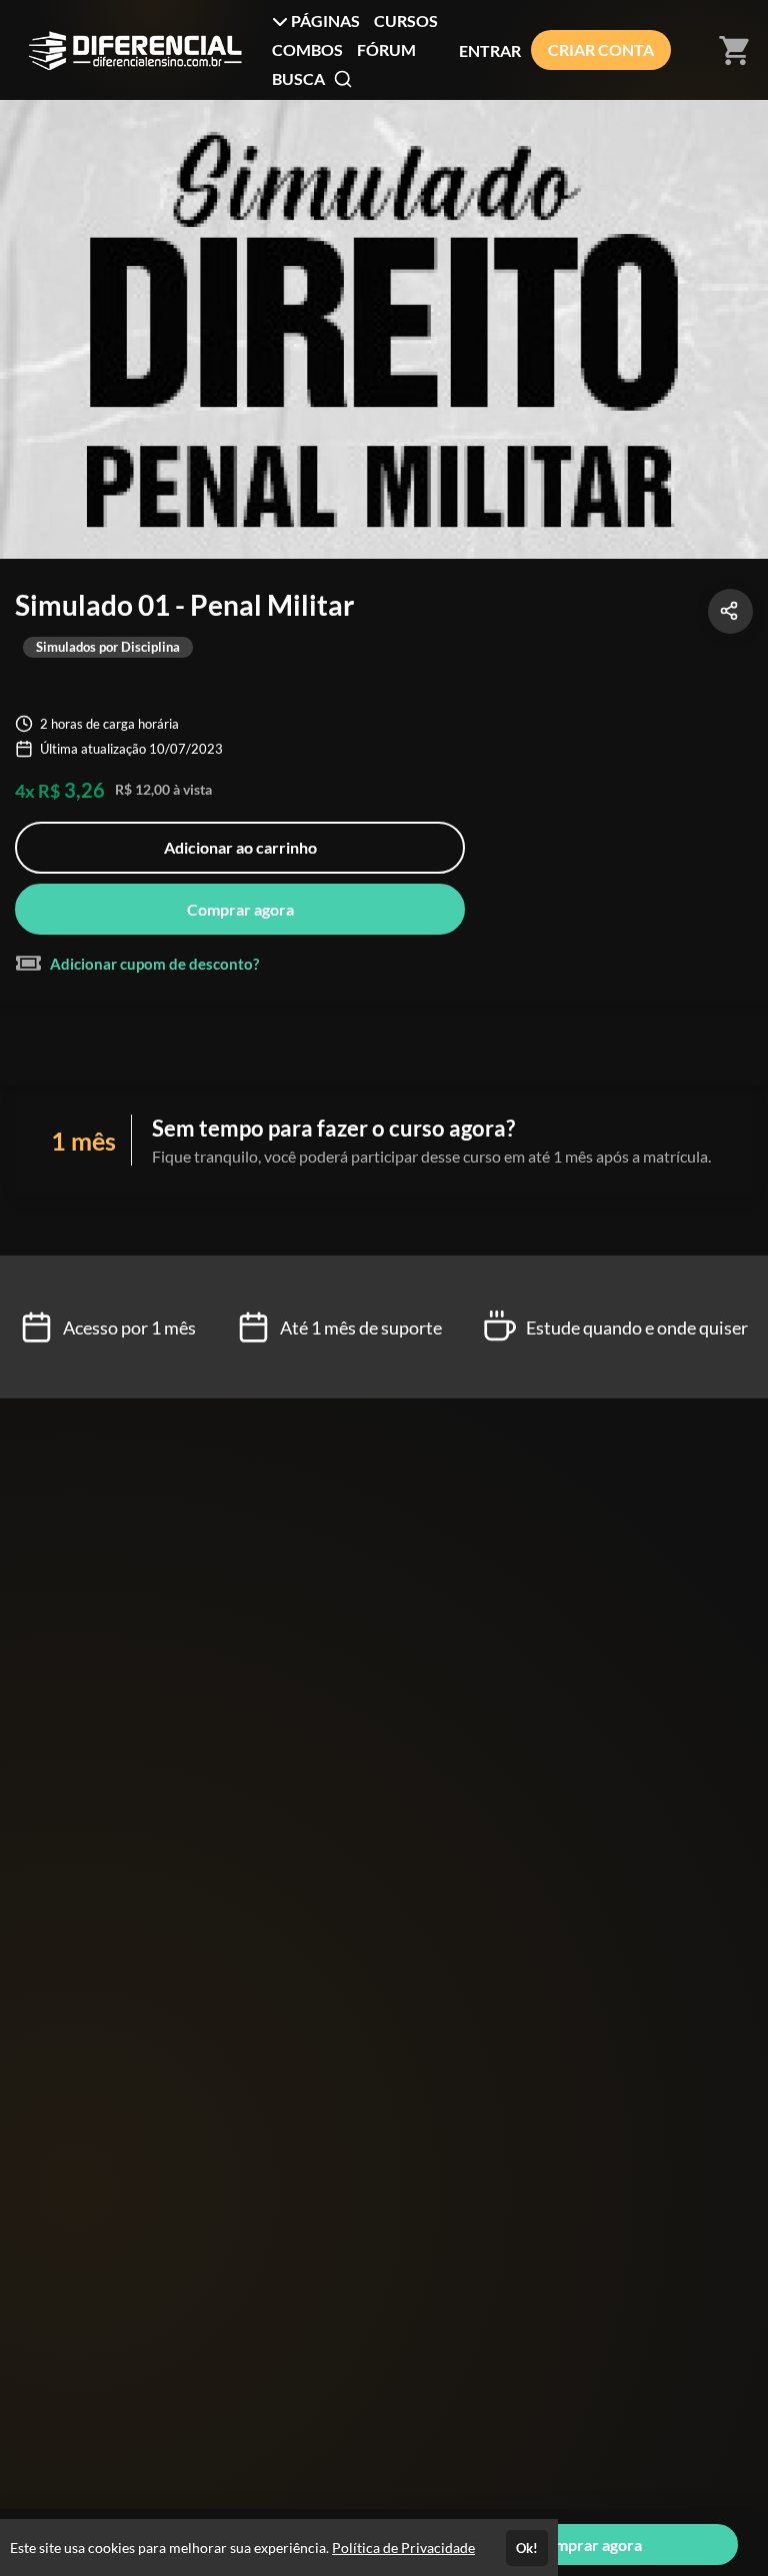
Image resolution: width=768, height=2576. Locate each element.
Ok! (527, 2548)
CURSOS (406, 20)
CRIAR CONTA (601, 49)
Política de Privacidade (403, 2548)
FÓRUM (386, 49)
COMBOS (307, 49)
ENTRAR (490, 50)
